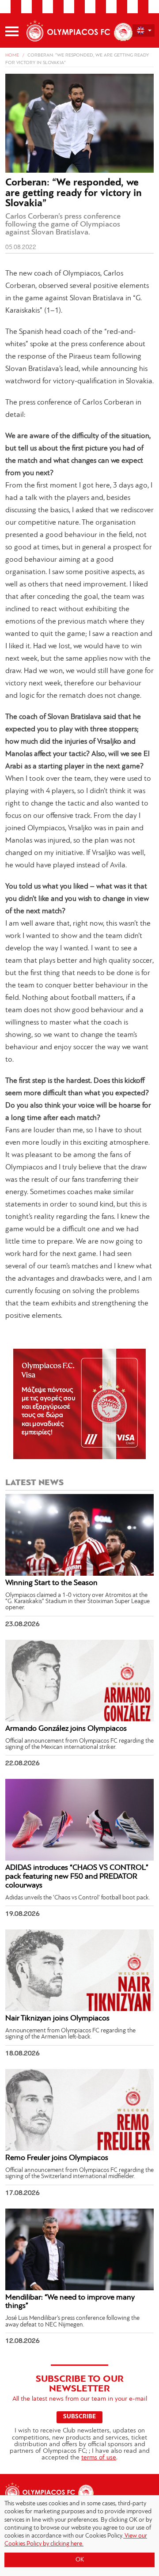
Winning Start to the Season (51, 1583)
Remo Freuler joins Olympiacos (57, 2158)
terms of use (99, 2458)
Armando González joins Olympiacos (66, 1729)
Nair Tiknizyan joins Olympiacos (57, 2019)
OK (80, 2560)
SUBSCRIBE (79, 2417)
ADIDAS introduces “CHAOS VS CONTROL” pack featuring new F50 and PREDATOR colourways (77, 1877)
